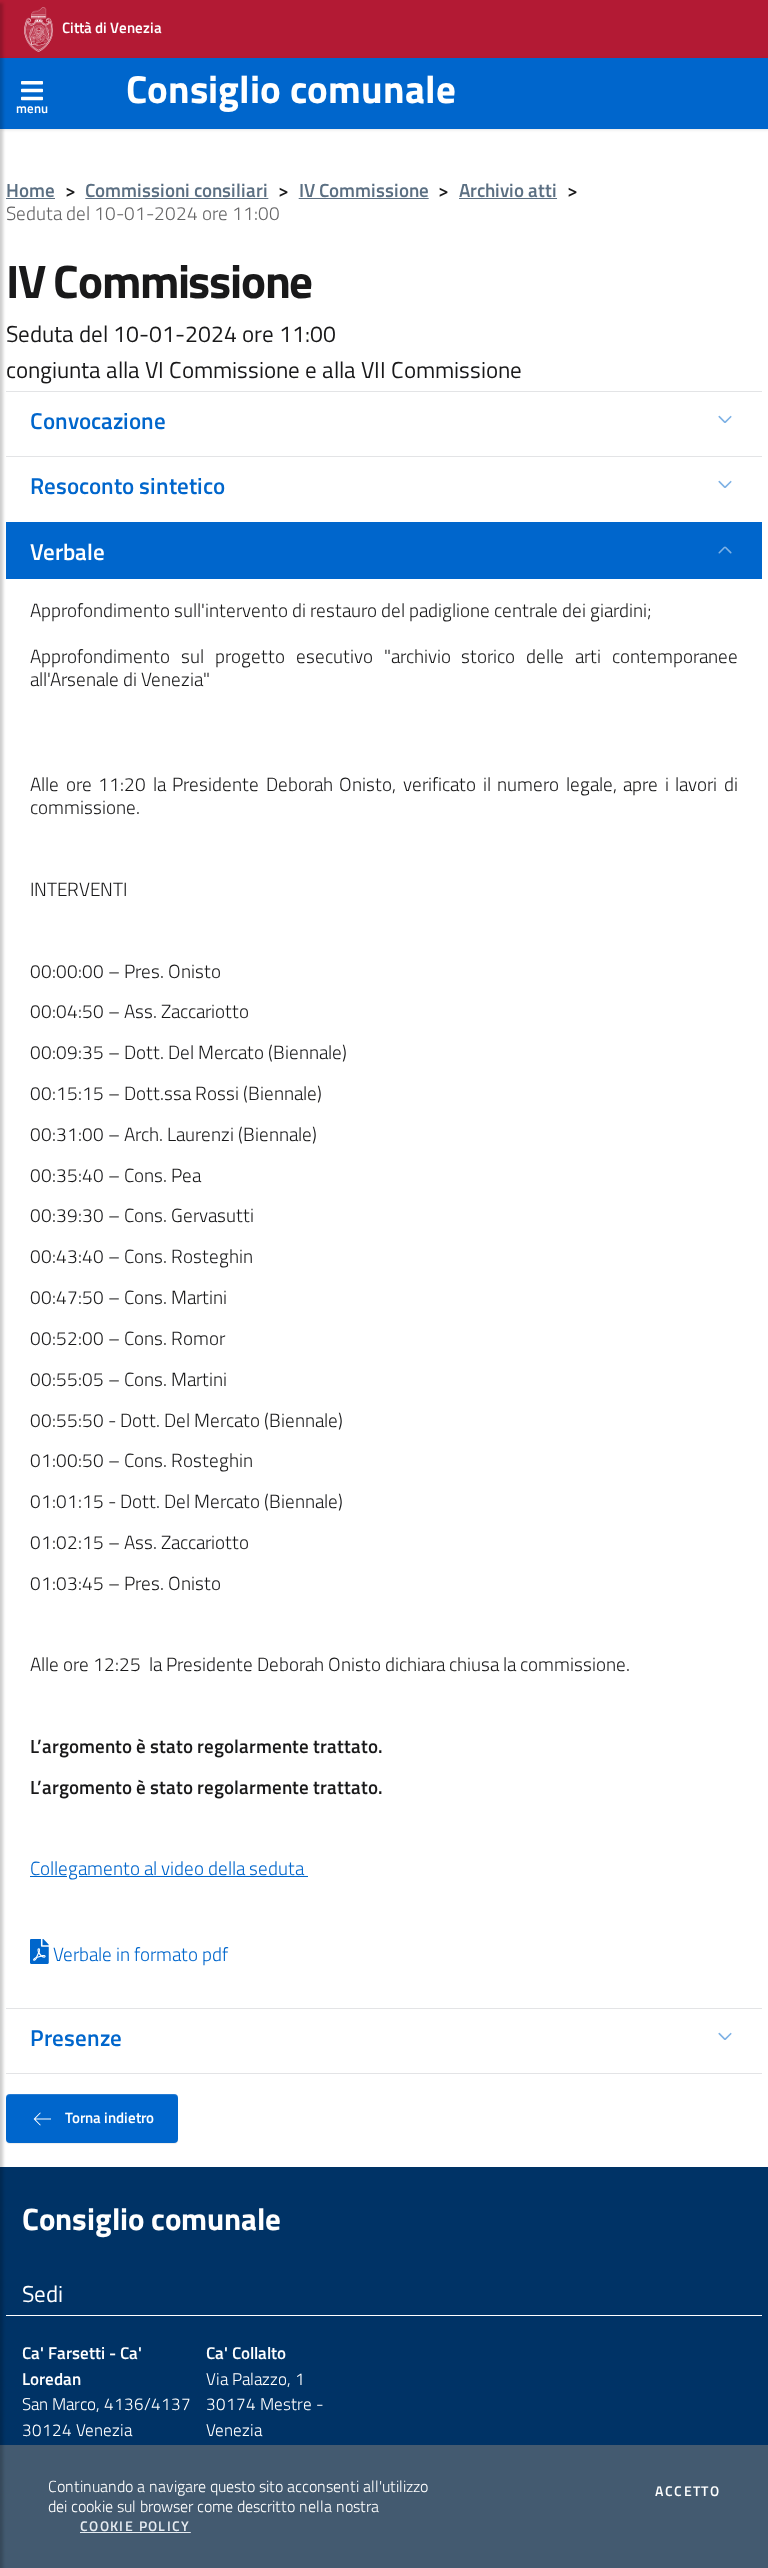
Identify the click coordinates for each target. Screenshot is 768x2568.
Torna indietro (108, 2117)
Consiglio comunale (291, 88)
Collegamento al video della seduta (169, 1868)
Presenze (76, 2037)
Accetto (687, 2491)
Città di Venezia (107, 27)
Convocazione (98, 420)
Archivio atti (508, 190)
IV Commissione (364, 190)
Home (30, 190)
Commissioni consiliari (176, 190)
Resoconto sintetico (127, 485)
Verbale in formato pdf (138, 1954)
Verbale (67, 551)
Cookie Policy (135, 2526)
